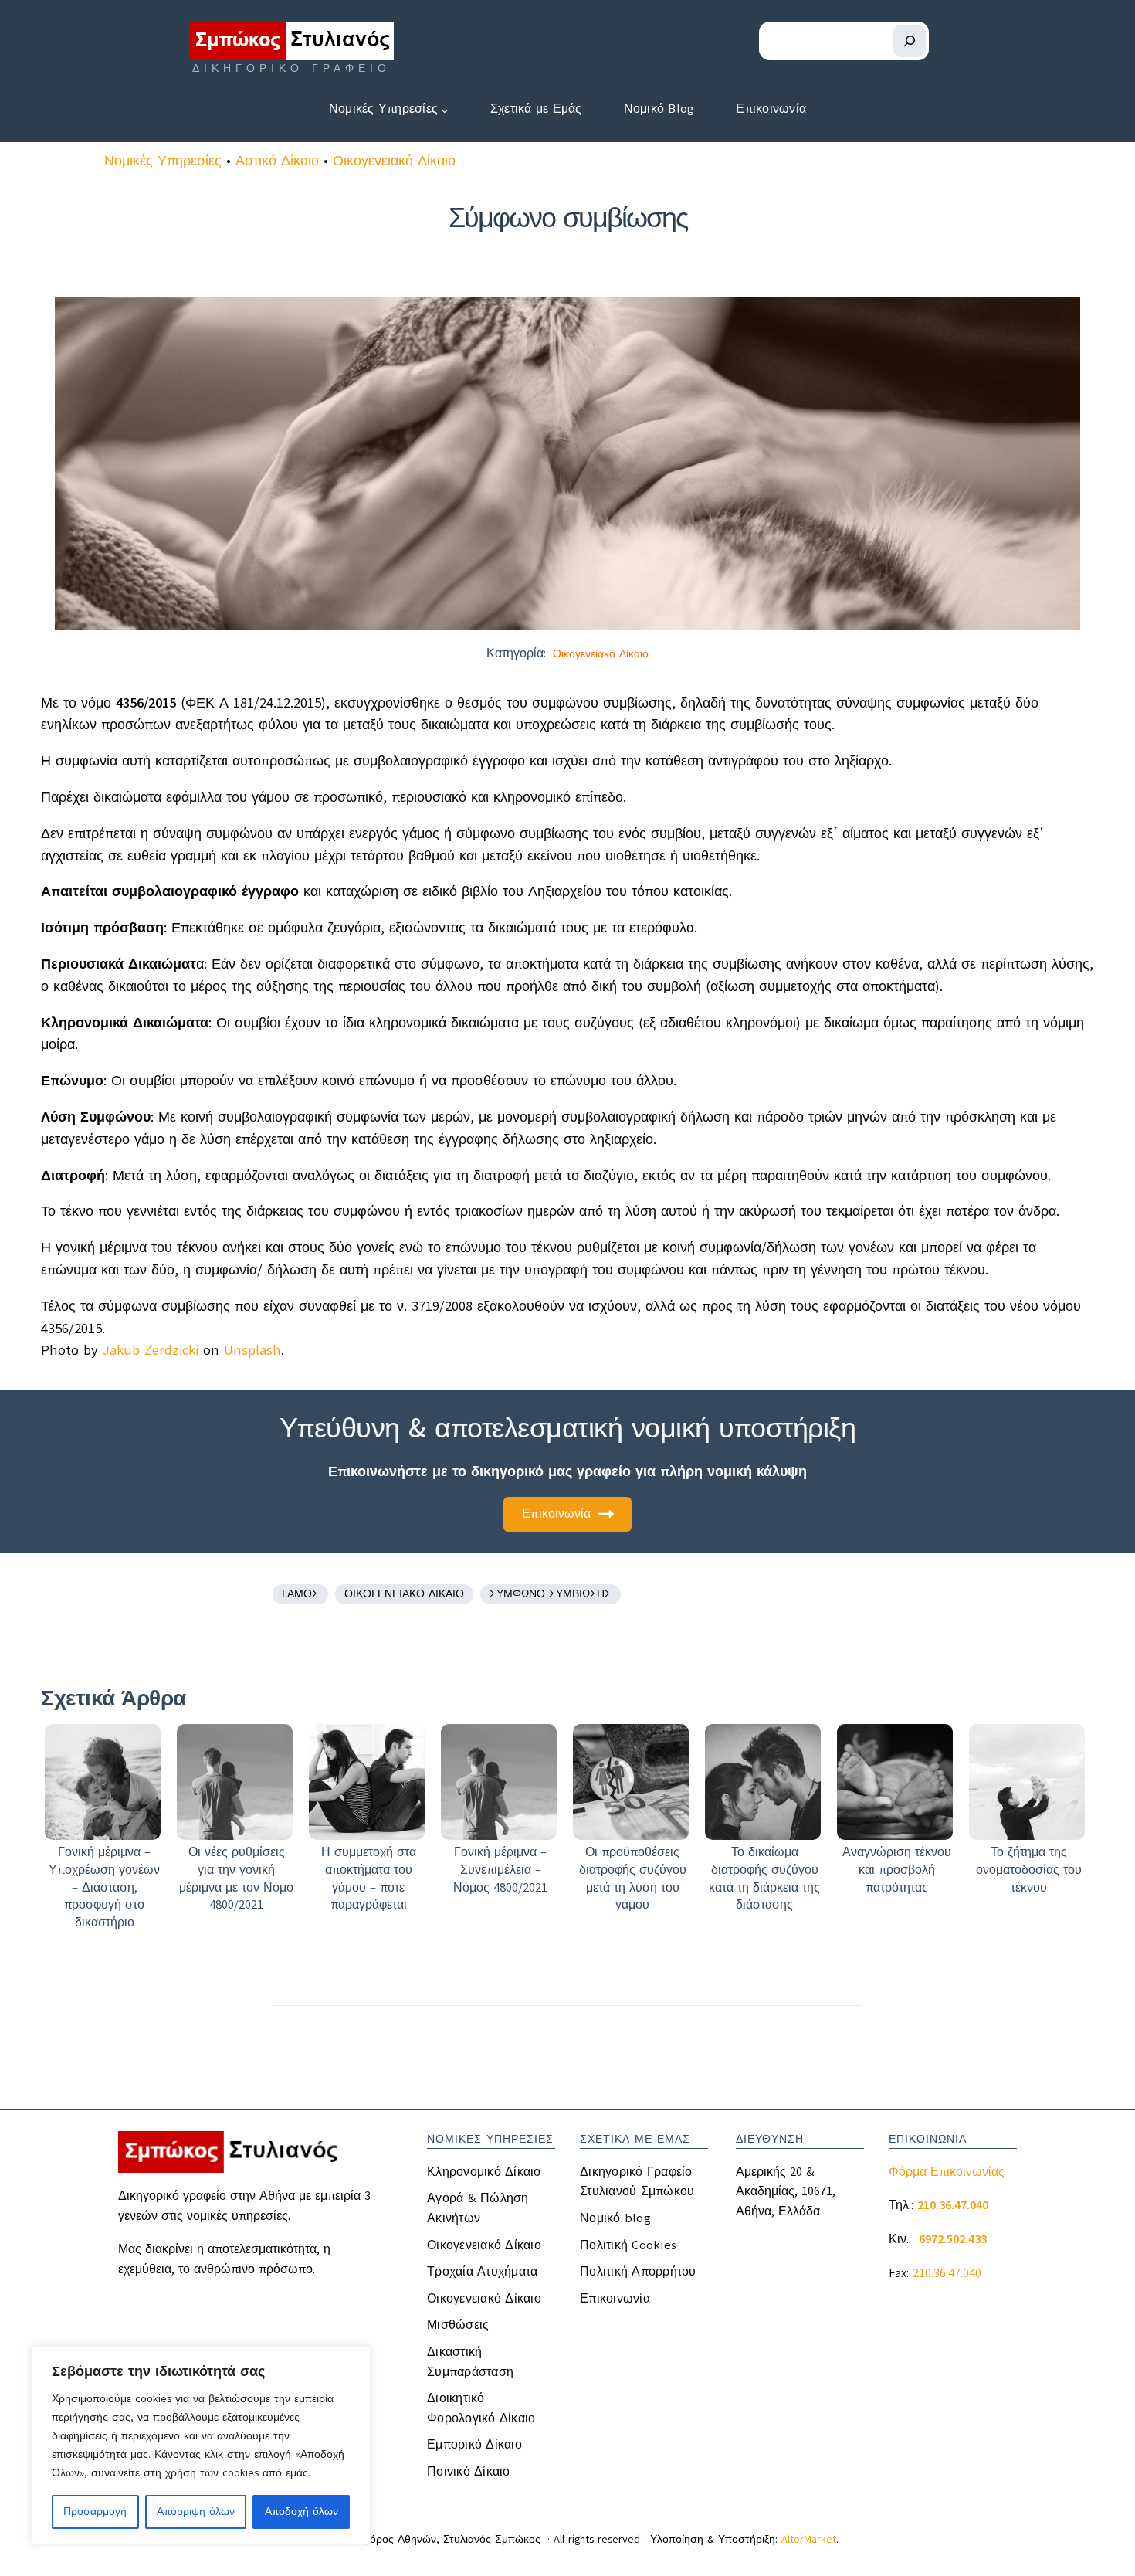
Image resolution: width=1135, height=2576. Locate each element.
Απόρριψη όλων (196, 2512)
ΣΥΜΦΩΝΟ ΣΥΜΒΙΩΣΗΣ (551, 1594)
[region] (201, 2445)
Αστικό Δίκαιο (277, 161)
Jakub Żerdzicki (151, 1350)
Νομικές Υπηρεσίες (163, 161)
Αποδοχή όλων (302, 2512)
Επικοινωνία (556, 1514)
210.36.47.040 (947, 2273)
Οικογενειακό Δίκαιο (394, 161)
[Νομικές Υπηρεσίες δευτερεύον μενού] (445, 110)
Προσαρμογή (95, 2512)
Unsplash (252, 1350)
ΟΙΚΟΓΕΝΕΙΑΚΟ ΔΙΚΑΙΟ (404, 1594)
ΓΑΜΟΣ (300, 1594)
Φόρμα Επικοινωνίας (947, 2172)
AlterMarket (809, 2539)
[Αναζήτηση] (910, 41)
